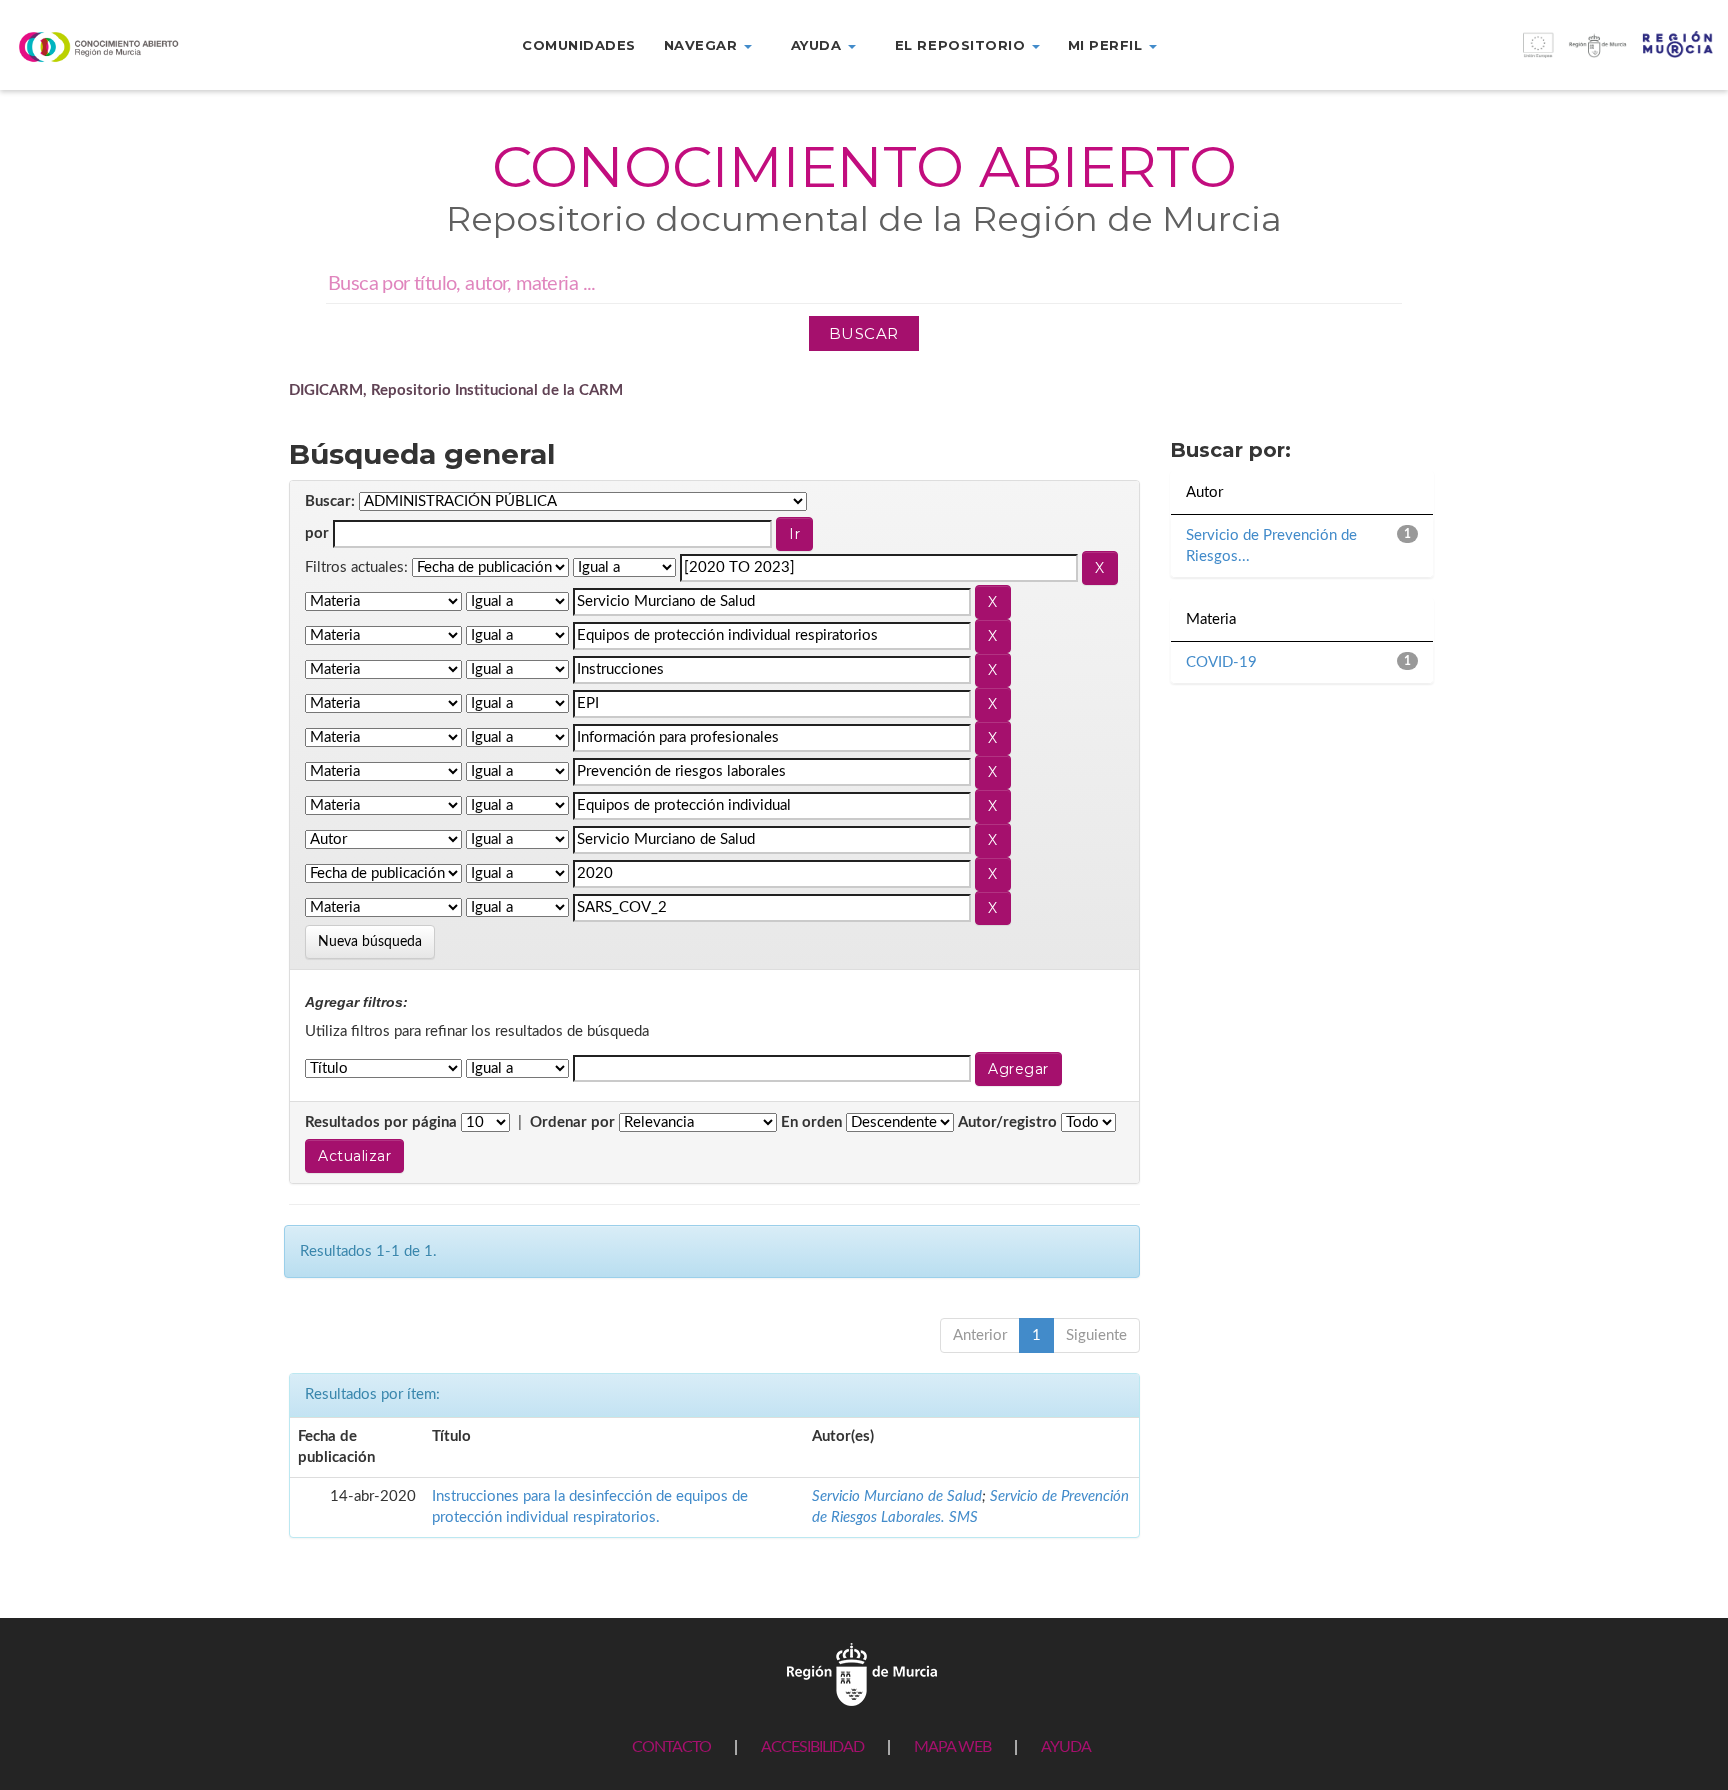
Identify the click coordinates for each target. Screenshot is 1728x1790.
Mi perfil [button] (1107, 45)
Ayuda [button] (818, 45)
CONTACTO (671, 1747)
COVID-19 (1221, 662)
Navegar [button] (703, 45)
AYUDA (1066, 1747)
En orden (811, 1122)
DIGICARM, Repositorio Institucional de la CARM (456, 390)
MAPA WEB (952, 1747)
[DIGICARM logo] (144, 46)
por (317, 533)
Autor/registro (1007, 1122)
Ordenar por (572, 1122)
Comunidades (579, 45)
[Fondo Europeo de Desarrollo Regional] (1512, 55)
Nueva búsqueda (370, 942)
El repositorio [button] (962, 45)
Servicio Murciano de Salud (897, 1496)
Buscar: (330, 501)
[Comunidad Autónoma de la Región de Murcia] (862, 1673)
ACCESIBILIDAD (812, 1747)
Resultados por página (381, 1122)
